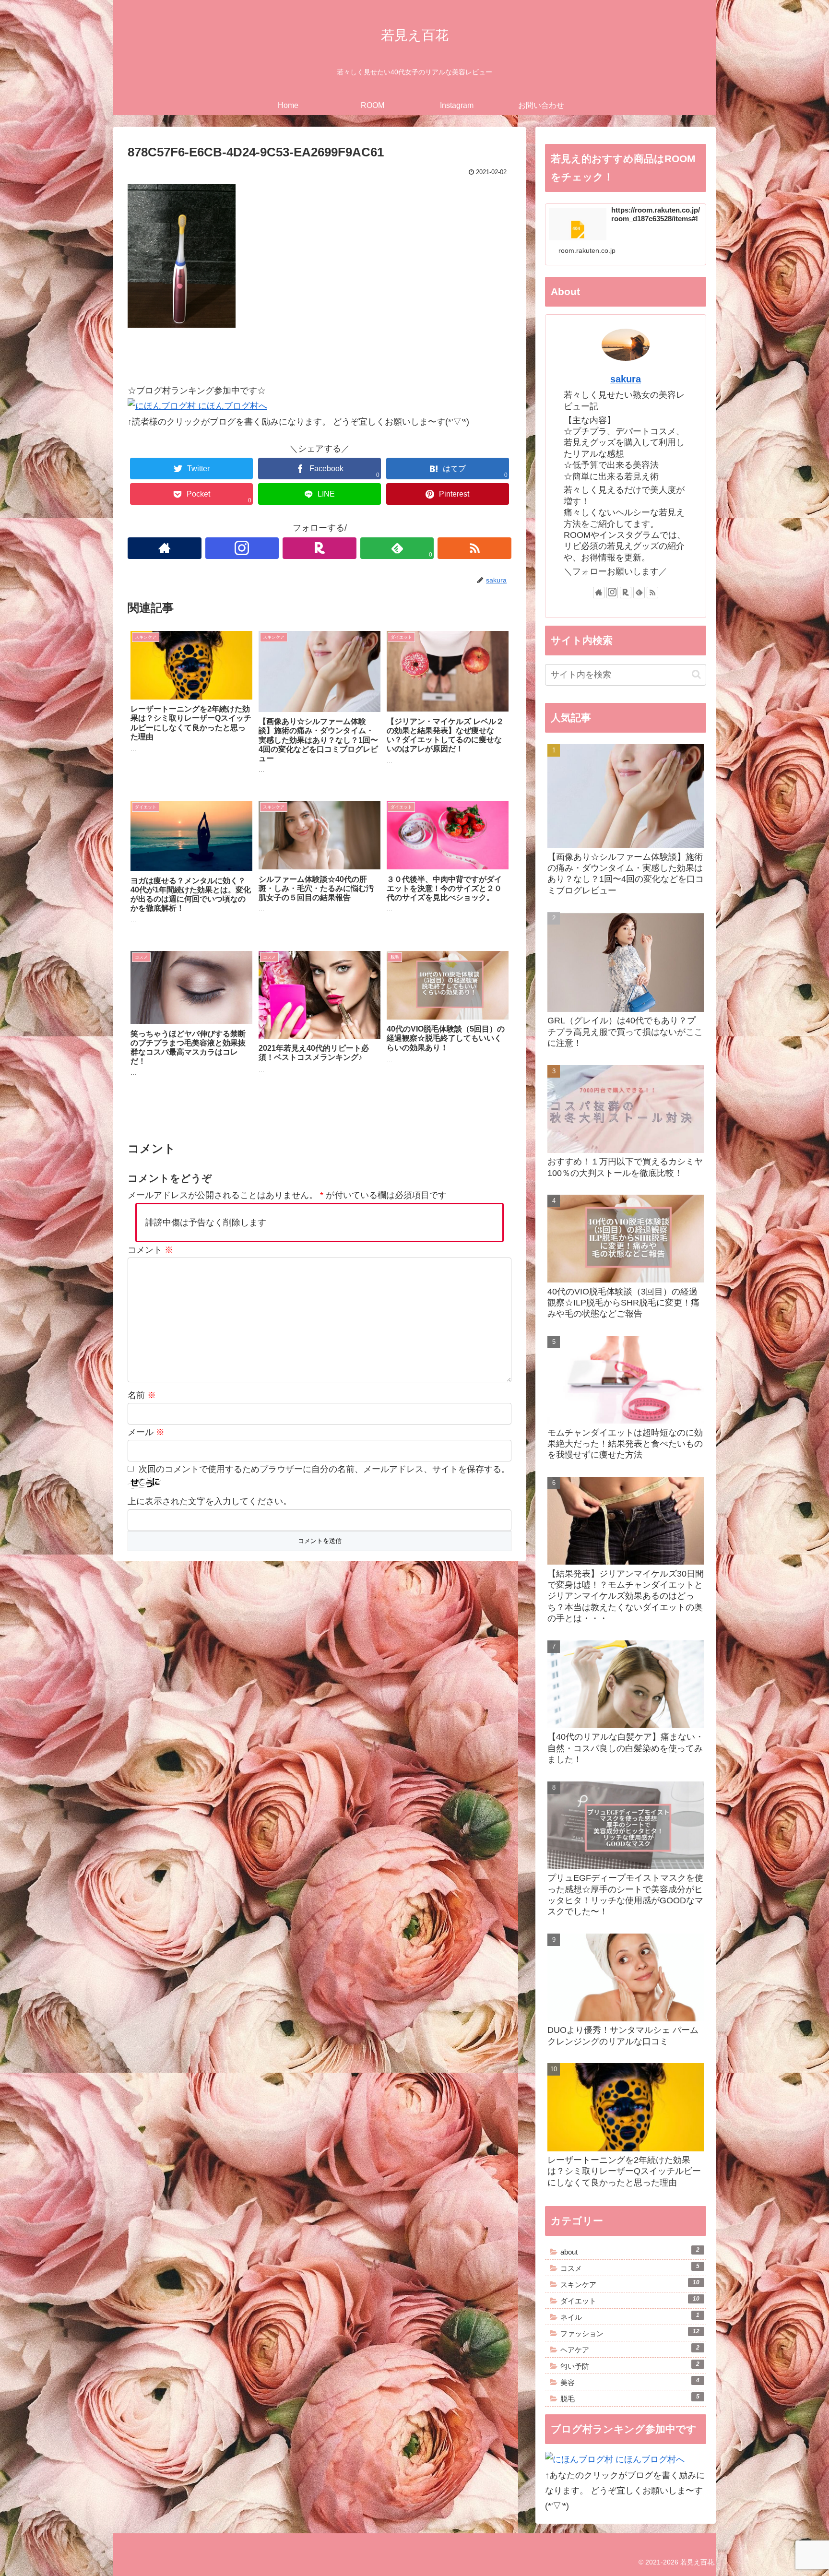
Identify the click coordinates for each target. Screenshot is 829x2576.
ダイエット (630, 2300)
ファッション (630, 2333)
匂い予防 (630, 2365)
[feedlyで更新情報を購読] (639, 593)
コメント (150, 1250)
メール (146, 1432)
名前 (142, 1395)
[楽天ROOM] (320, 548)
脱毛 (630, 2398)
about (630, 2251)
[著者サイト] (165, 548)
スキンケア (630, 2284)
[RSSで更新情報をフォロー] (474, 548)
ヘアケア (630, 2349)
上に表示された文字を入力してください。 (210, 1501)
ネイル (630, 2316)
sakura (626, 379)
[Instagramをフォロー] (242, 548)
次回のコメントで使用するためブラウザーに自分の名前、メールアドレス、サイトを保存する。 (324, 1469)
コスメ (630, 2267)
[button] (696, 674)
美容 (630, 2382)
